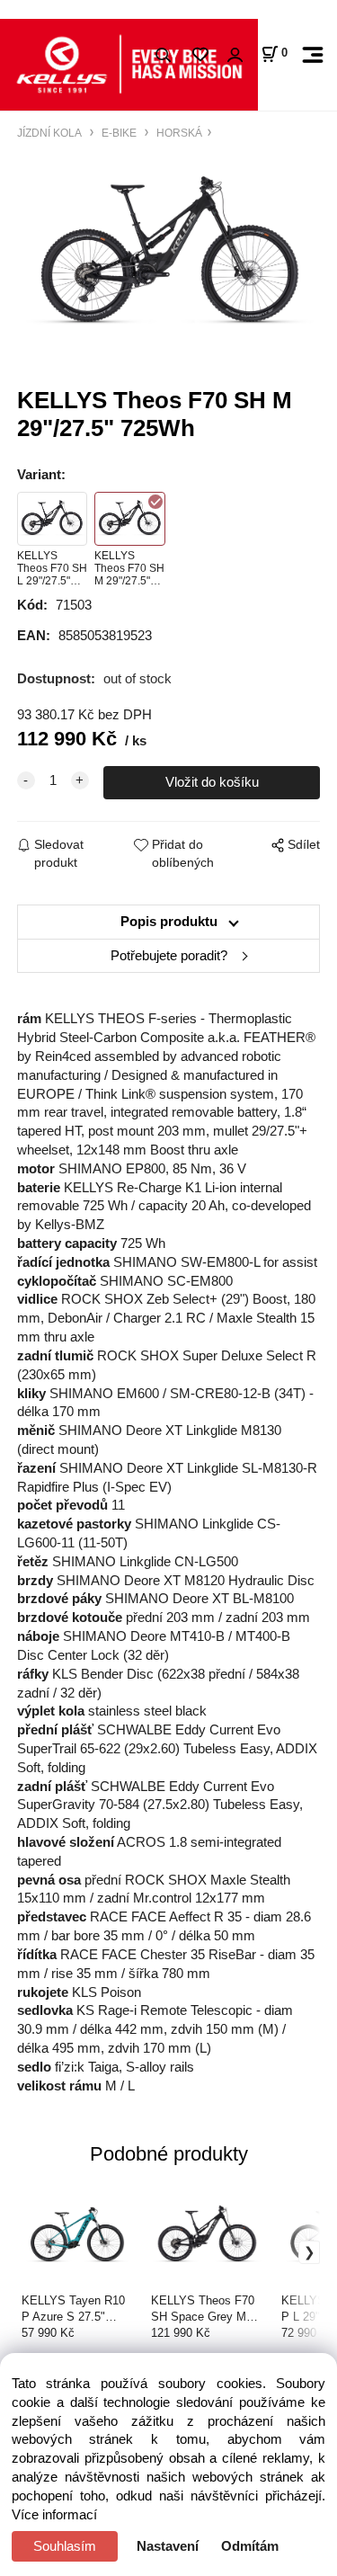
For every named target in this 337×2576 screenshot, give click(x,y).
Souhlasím (65, 2546)
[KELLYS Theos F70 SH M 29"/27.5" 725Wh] (168, 254)
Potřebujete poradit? (169, 956)
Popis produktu (169, 922)
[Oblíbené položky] (200, 55)
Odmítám (250, 2546)
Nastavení (168, 2546)
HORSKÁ (178, 133)
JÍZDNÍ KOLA (51, 133)
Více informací (54, 2515)
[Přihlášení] (235, 55)
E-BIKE (119, 133)
